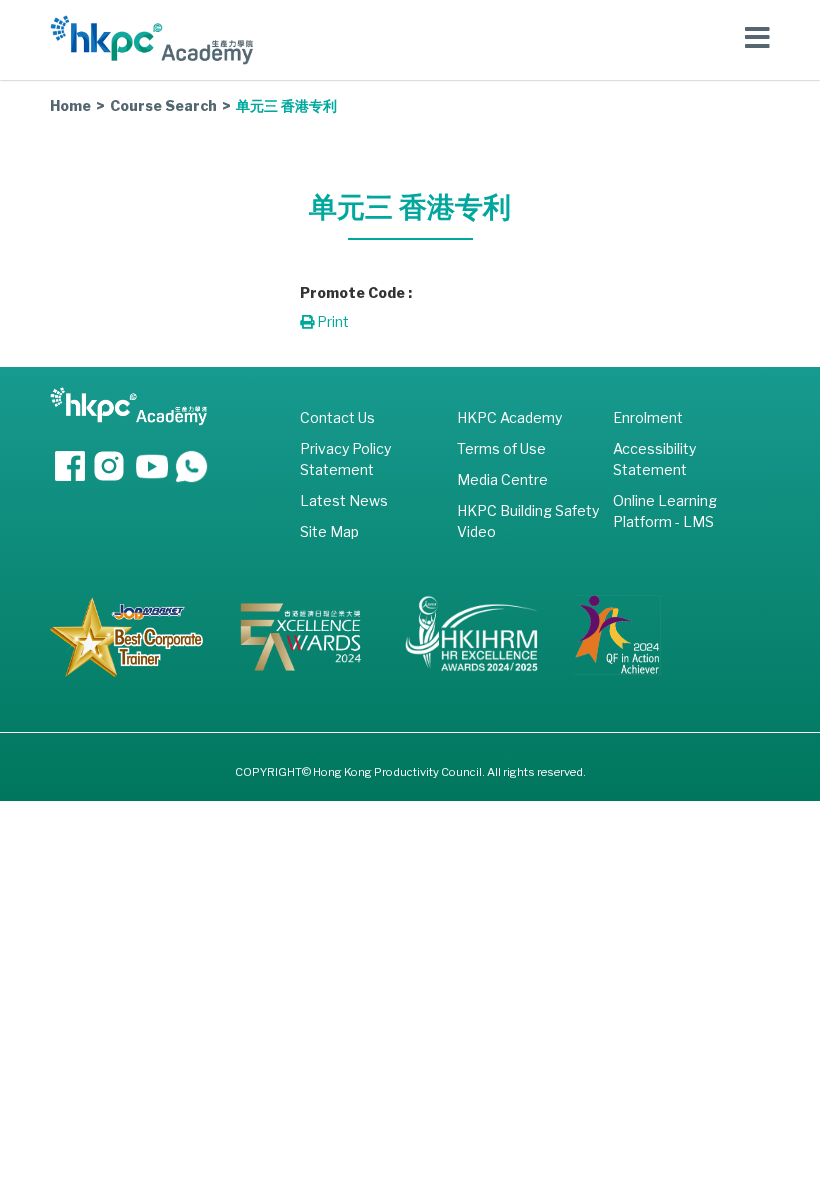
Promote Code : (356, 292)
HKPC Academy (509, 417)
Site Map (329, 531)
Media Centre (502, 479)
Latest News (344, 500)
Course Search (163, 105)
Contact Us (337, 417)
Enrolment (648, 417)
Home (70, 105)
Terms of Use (501, 448)
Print (331, 321)
